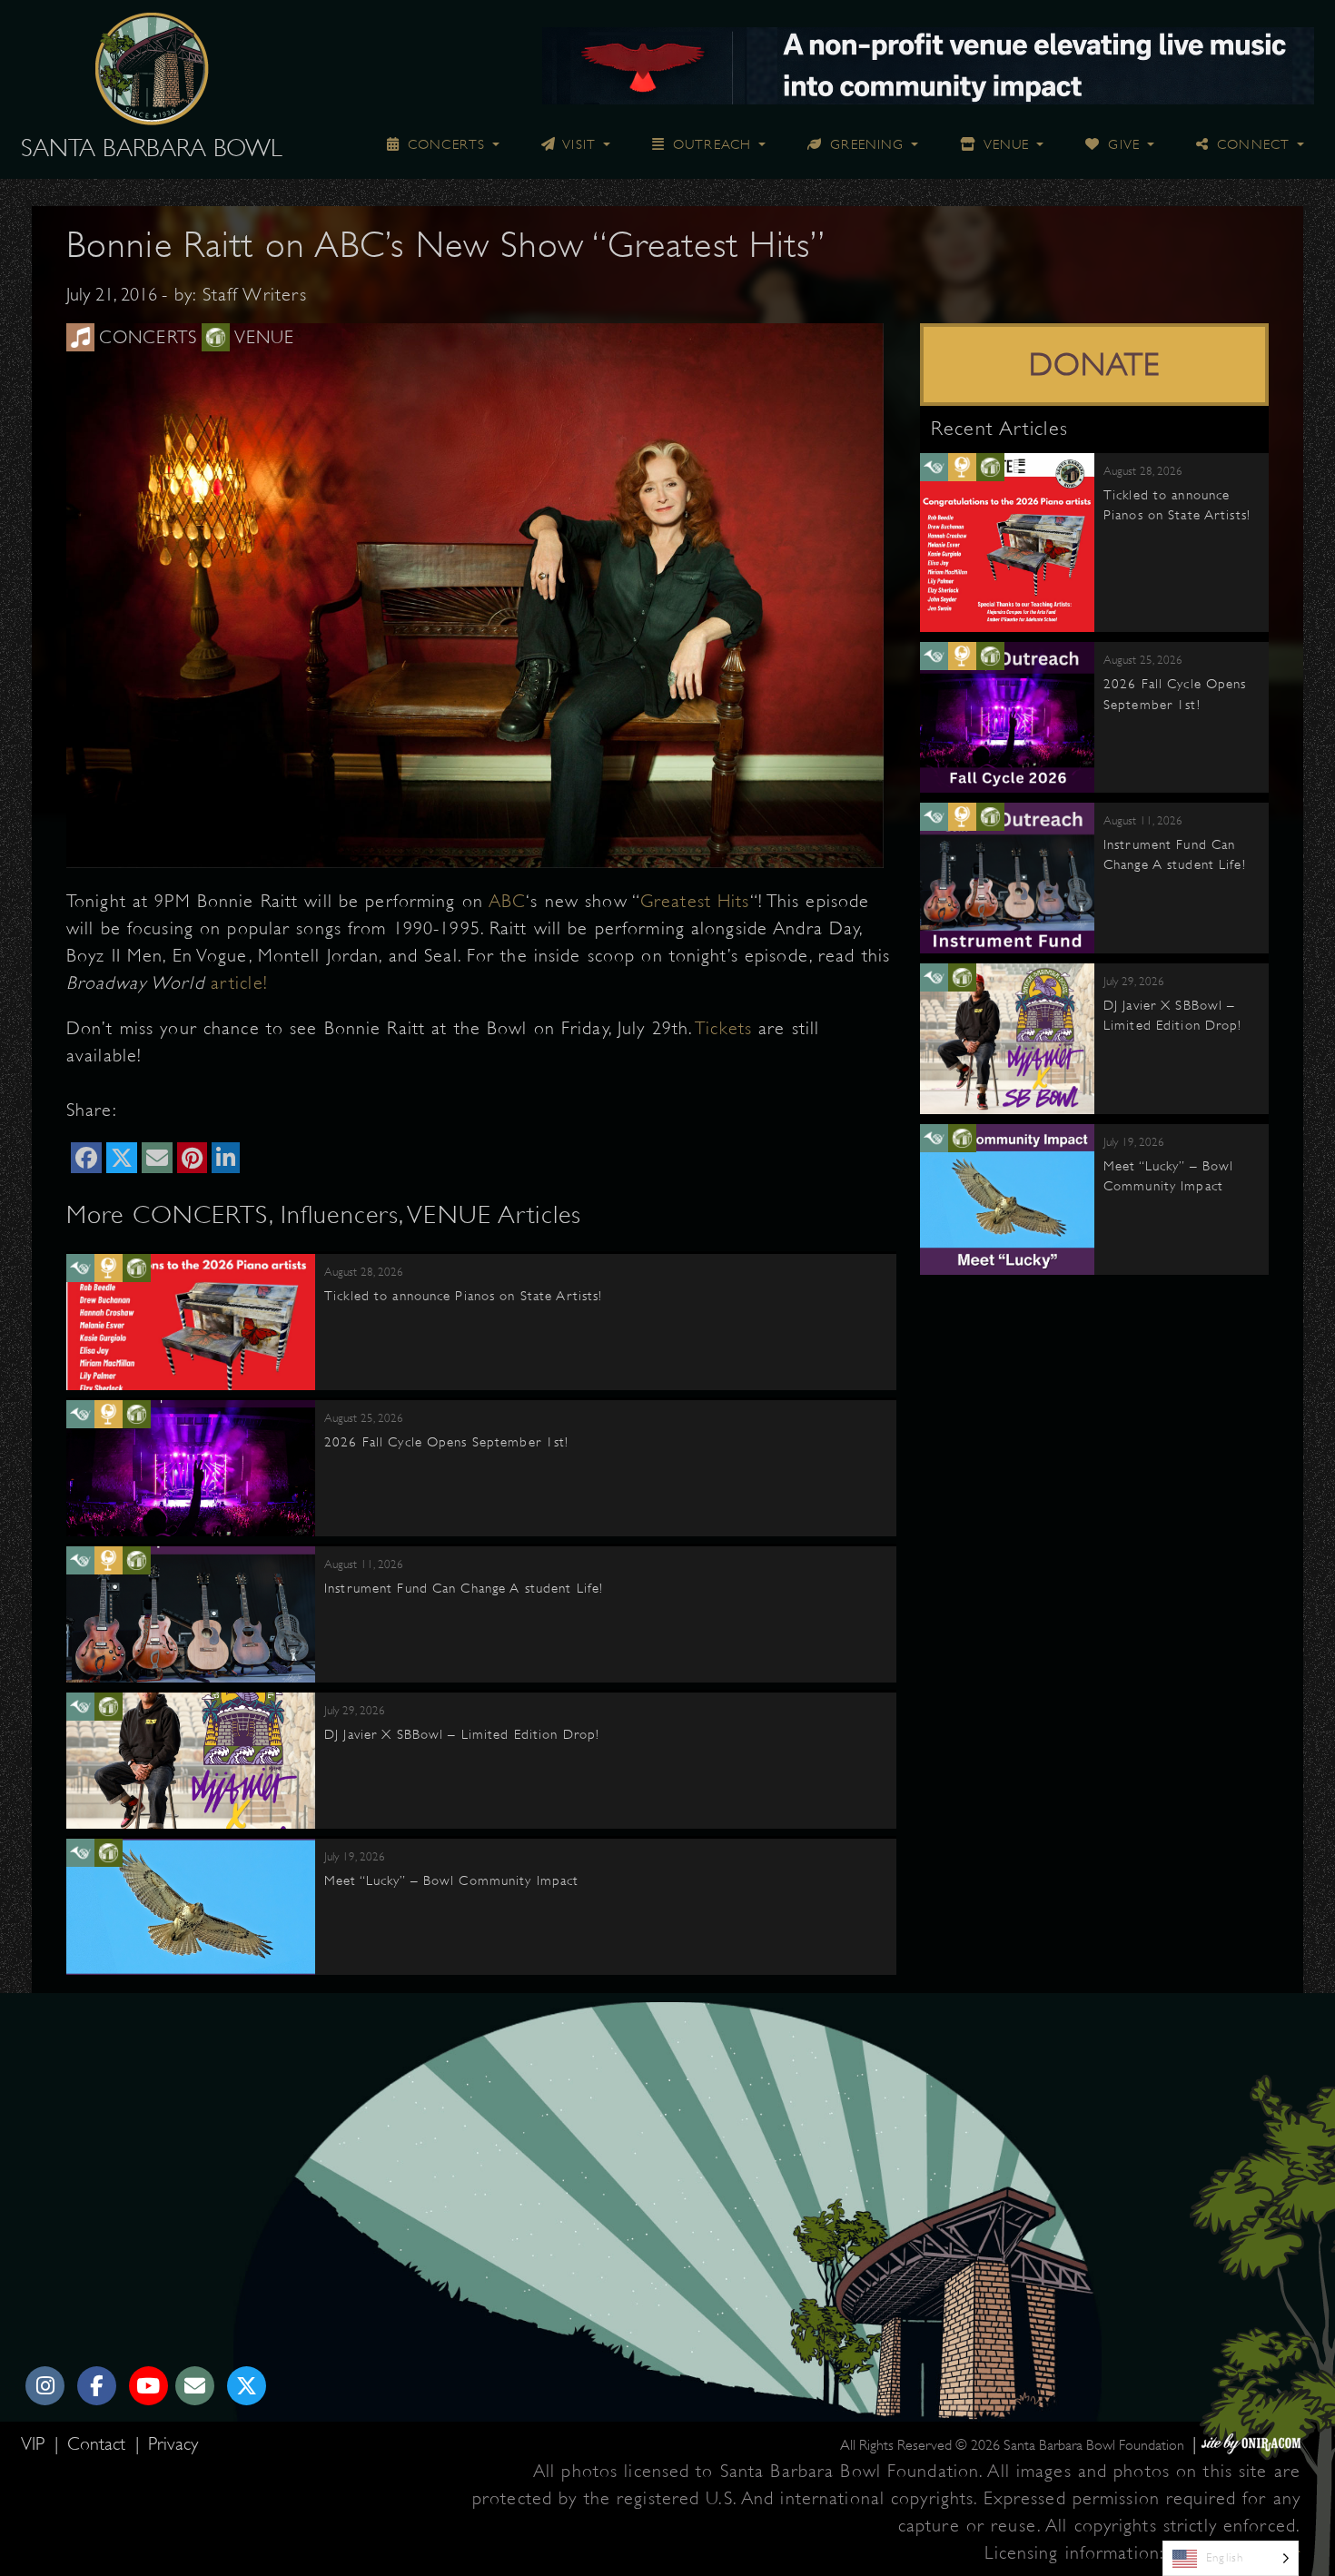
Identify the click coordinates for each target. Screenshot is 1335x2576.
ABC (507, 901)
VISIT (578, 144)
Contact (99, 2444)
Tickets (723, 1028)
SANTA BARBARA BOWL (152, 148)
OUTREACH (710, 144)
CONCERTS (444, 144)
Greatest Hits (695, 901)
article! (239, 983)
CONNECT (1251, 144)
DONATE (1095, 364)
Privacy (173, 2444)
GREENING (865, 144)
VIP (35, 2444)
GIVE (1122, 144)
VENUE (1004, 144)
